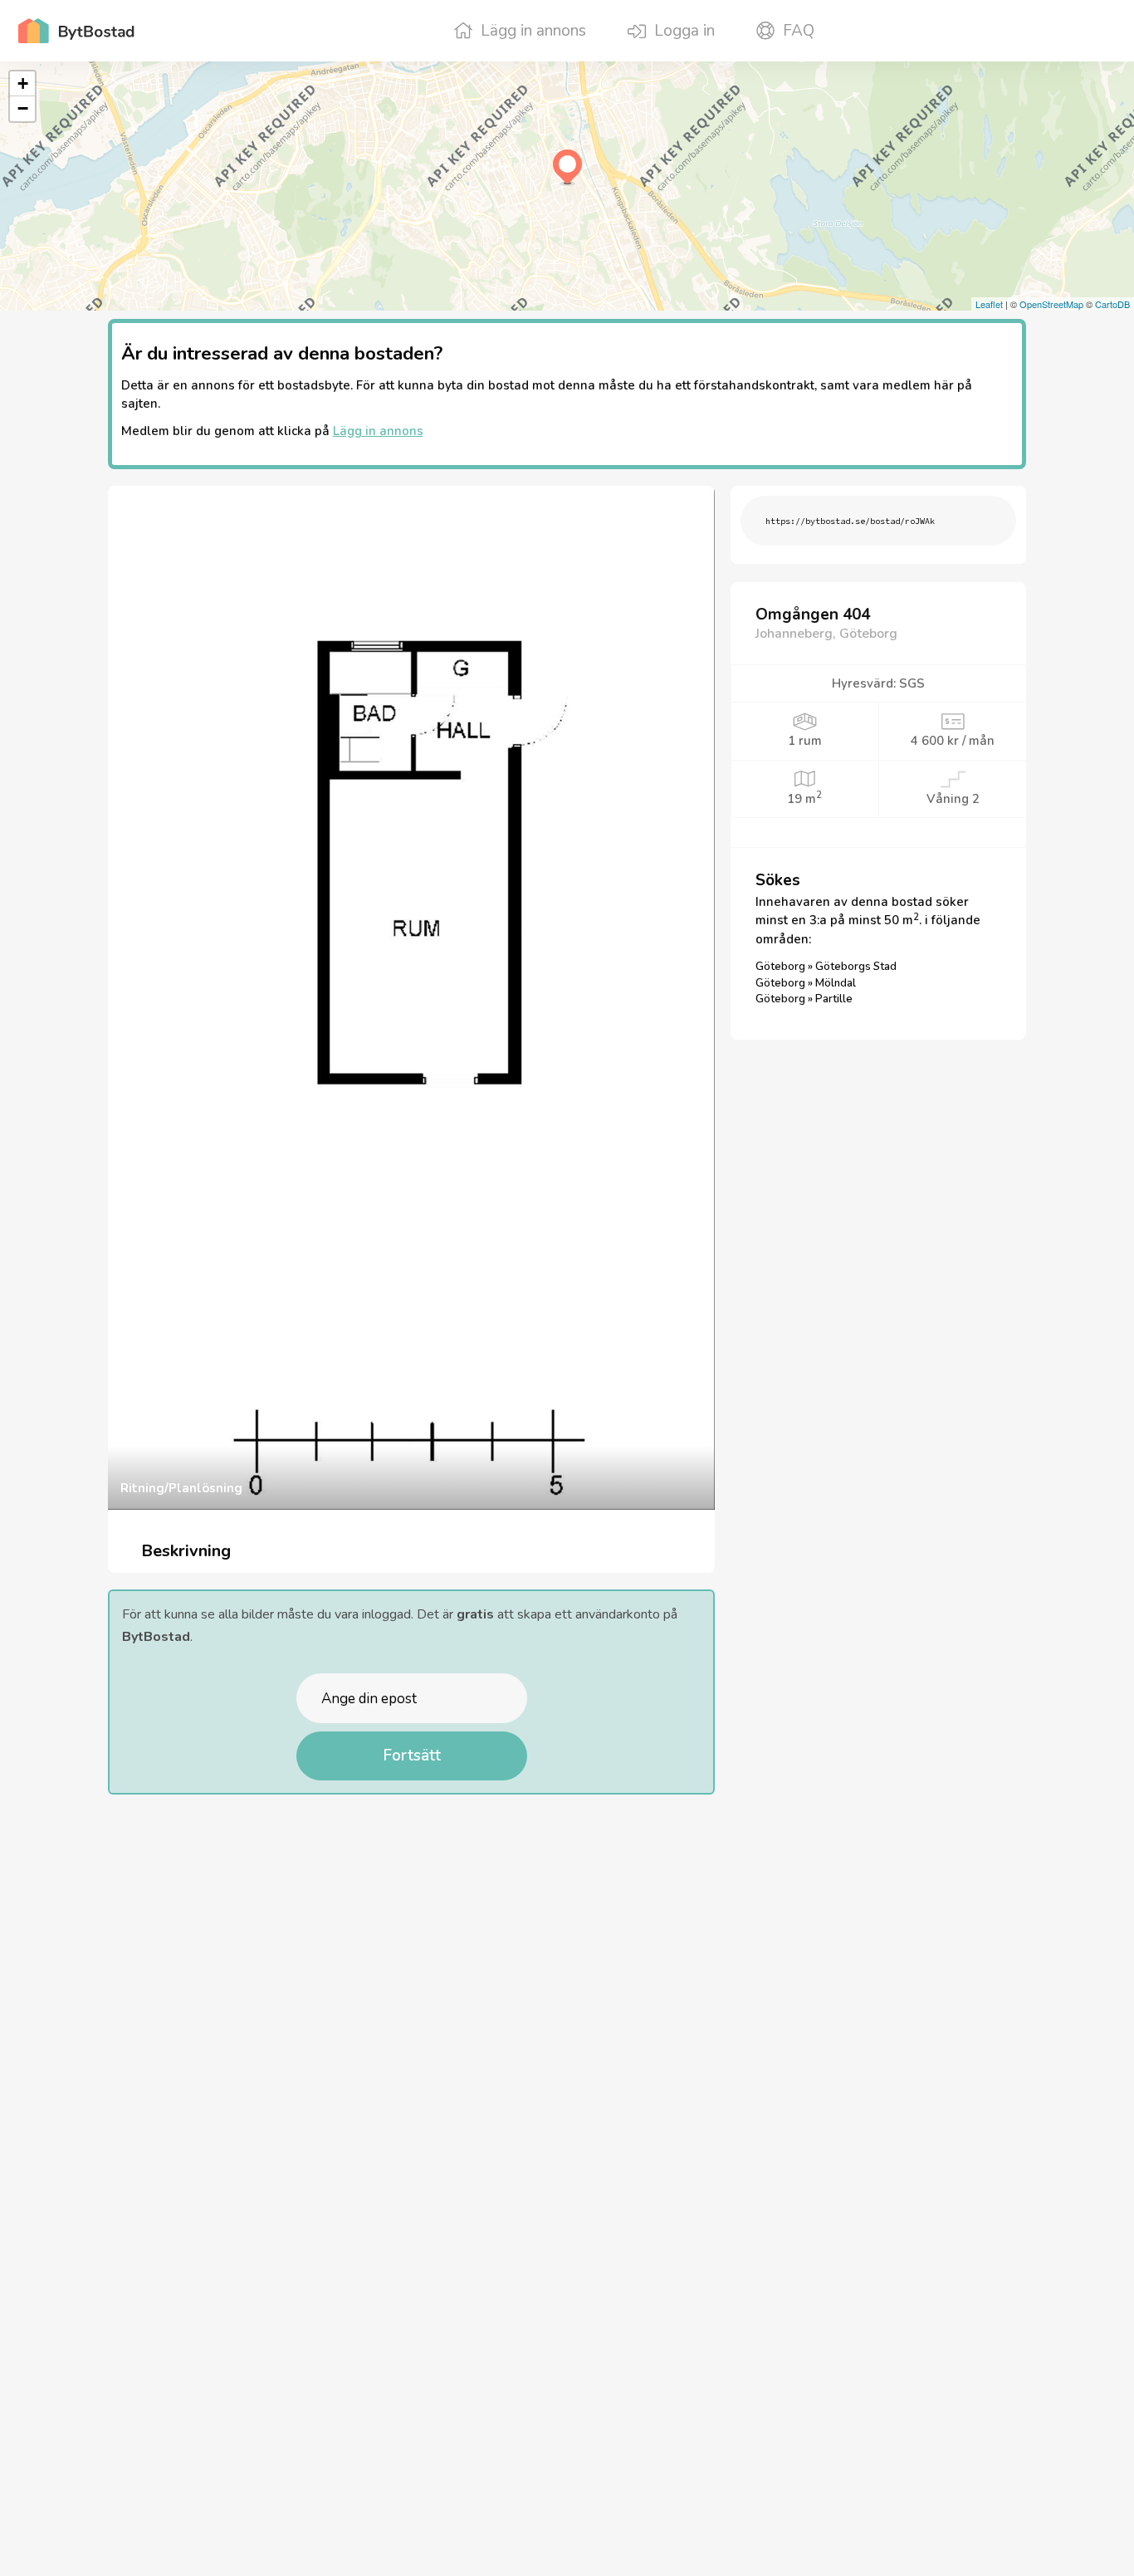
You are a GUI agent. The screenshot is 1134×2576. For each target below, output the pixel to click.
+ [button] (23, 83)
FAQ (799, 31)
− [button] (23, 108)
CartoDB (1112, 304)
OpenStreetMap (1051, 304)
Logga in (684, 31)
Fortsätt (412, 1756)
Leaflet (989, 304)
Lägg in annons (533, 31)
